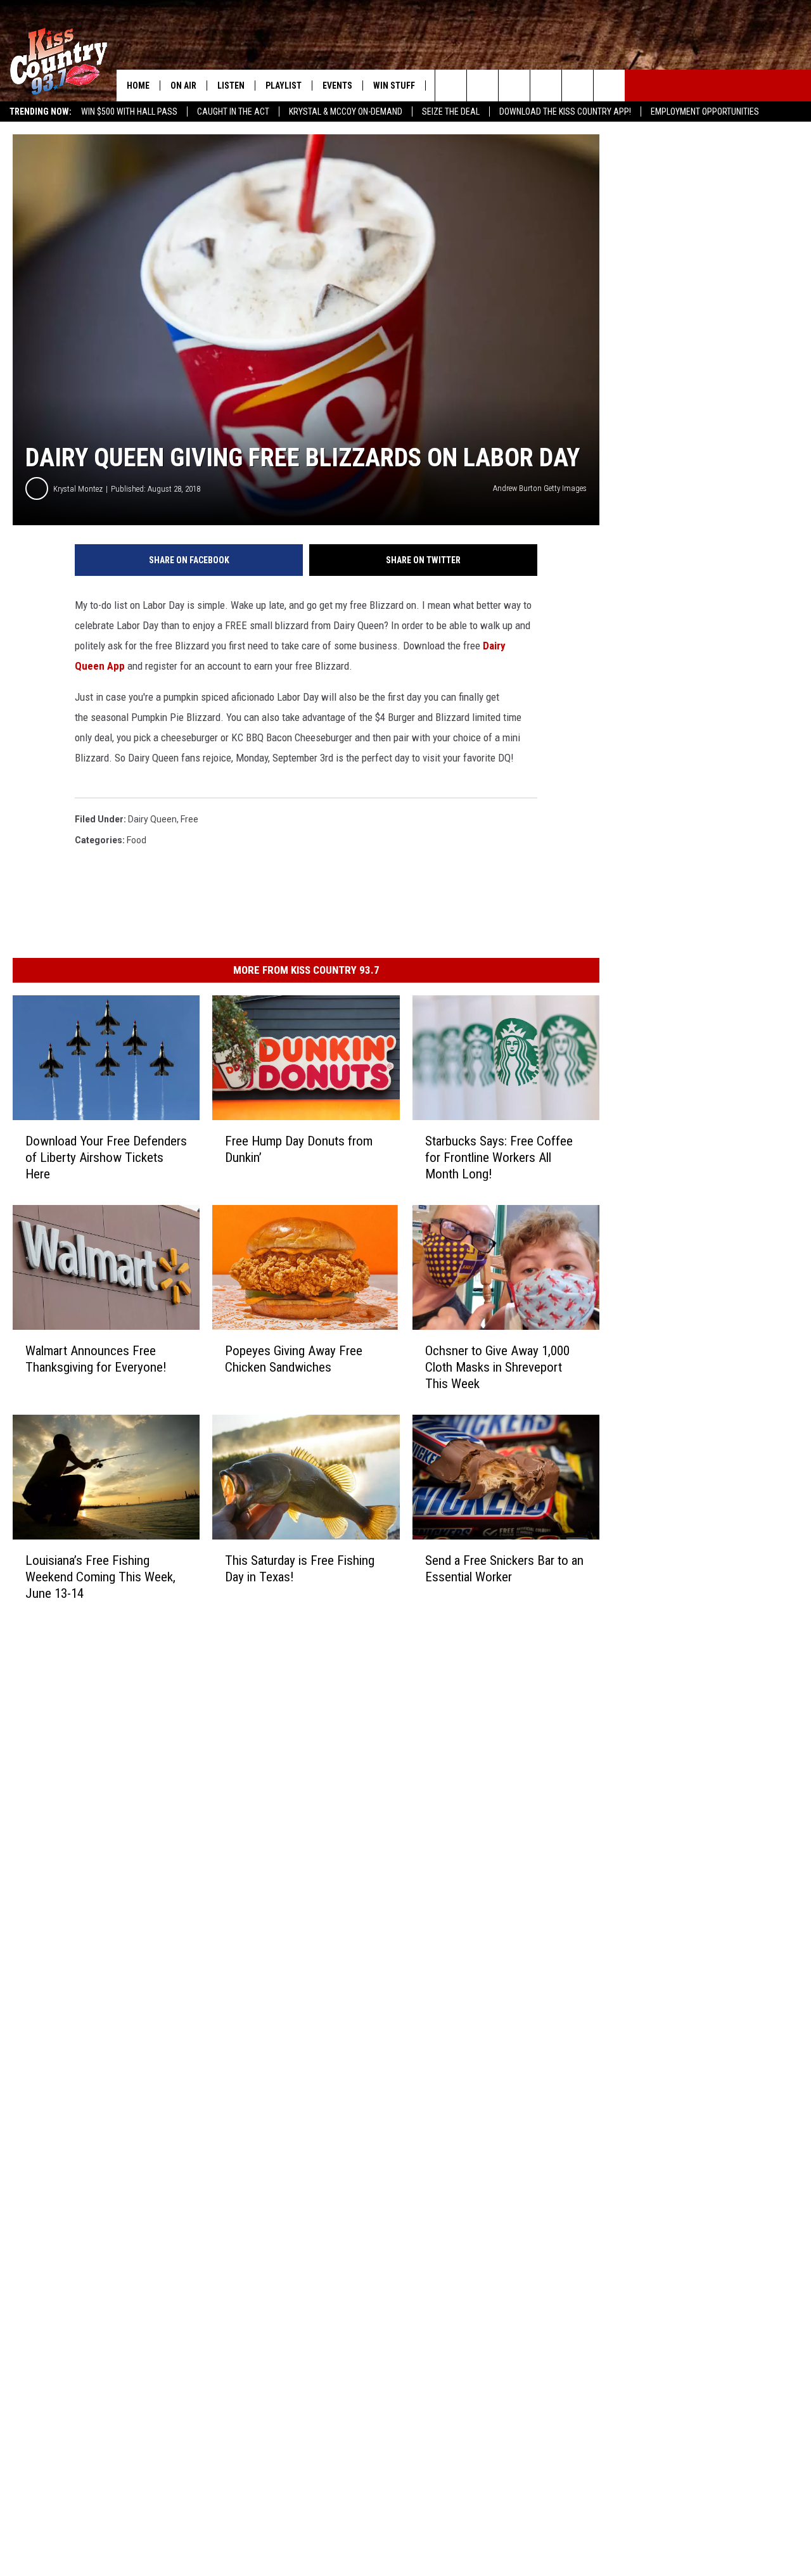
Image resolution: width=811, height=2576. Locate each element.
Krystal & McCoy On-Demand (346, 112)
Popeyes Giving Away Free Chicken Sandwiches (294, 1359)
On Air (183, 86)
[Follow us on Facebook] (514, 86)
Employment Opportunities (705, 112)
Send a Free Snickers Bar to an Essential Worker (504, 1569)
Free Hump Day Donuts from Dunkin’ (299, 1149)
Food (137, 840)
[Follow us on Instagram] (546, 86)
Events (337, 86)
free (189, 819)
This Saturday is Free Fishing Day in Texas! (300, 1569)
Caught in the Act (233, 112)
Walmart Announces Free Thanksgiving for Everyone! (96, 1359)
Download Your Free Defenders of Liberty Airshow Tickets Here (106, 1157)
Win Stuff (394, 86)
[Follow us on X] (609, 86)
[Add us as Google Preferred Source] (482, 86)
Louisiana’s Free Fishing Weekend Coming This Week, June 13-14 (100, 1577)
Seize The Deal (451, 112)
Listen (231, 86)
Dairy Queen (152, 819)
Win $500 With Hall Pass (129, 112)
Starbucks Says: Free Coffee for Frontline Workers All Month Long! (499, 1157)
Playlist (284, 86)
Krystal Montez (78, 489)
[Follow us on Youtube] (578, 86)
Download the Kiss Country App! (565, 112)
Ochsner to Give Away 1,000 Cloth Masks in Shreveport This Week (497, 1367)
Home (138, 86)
